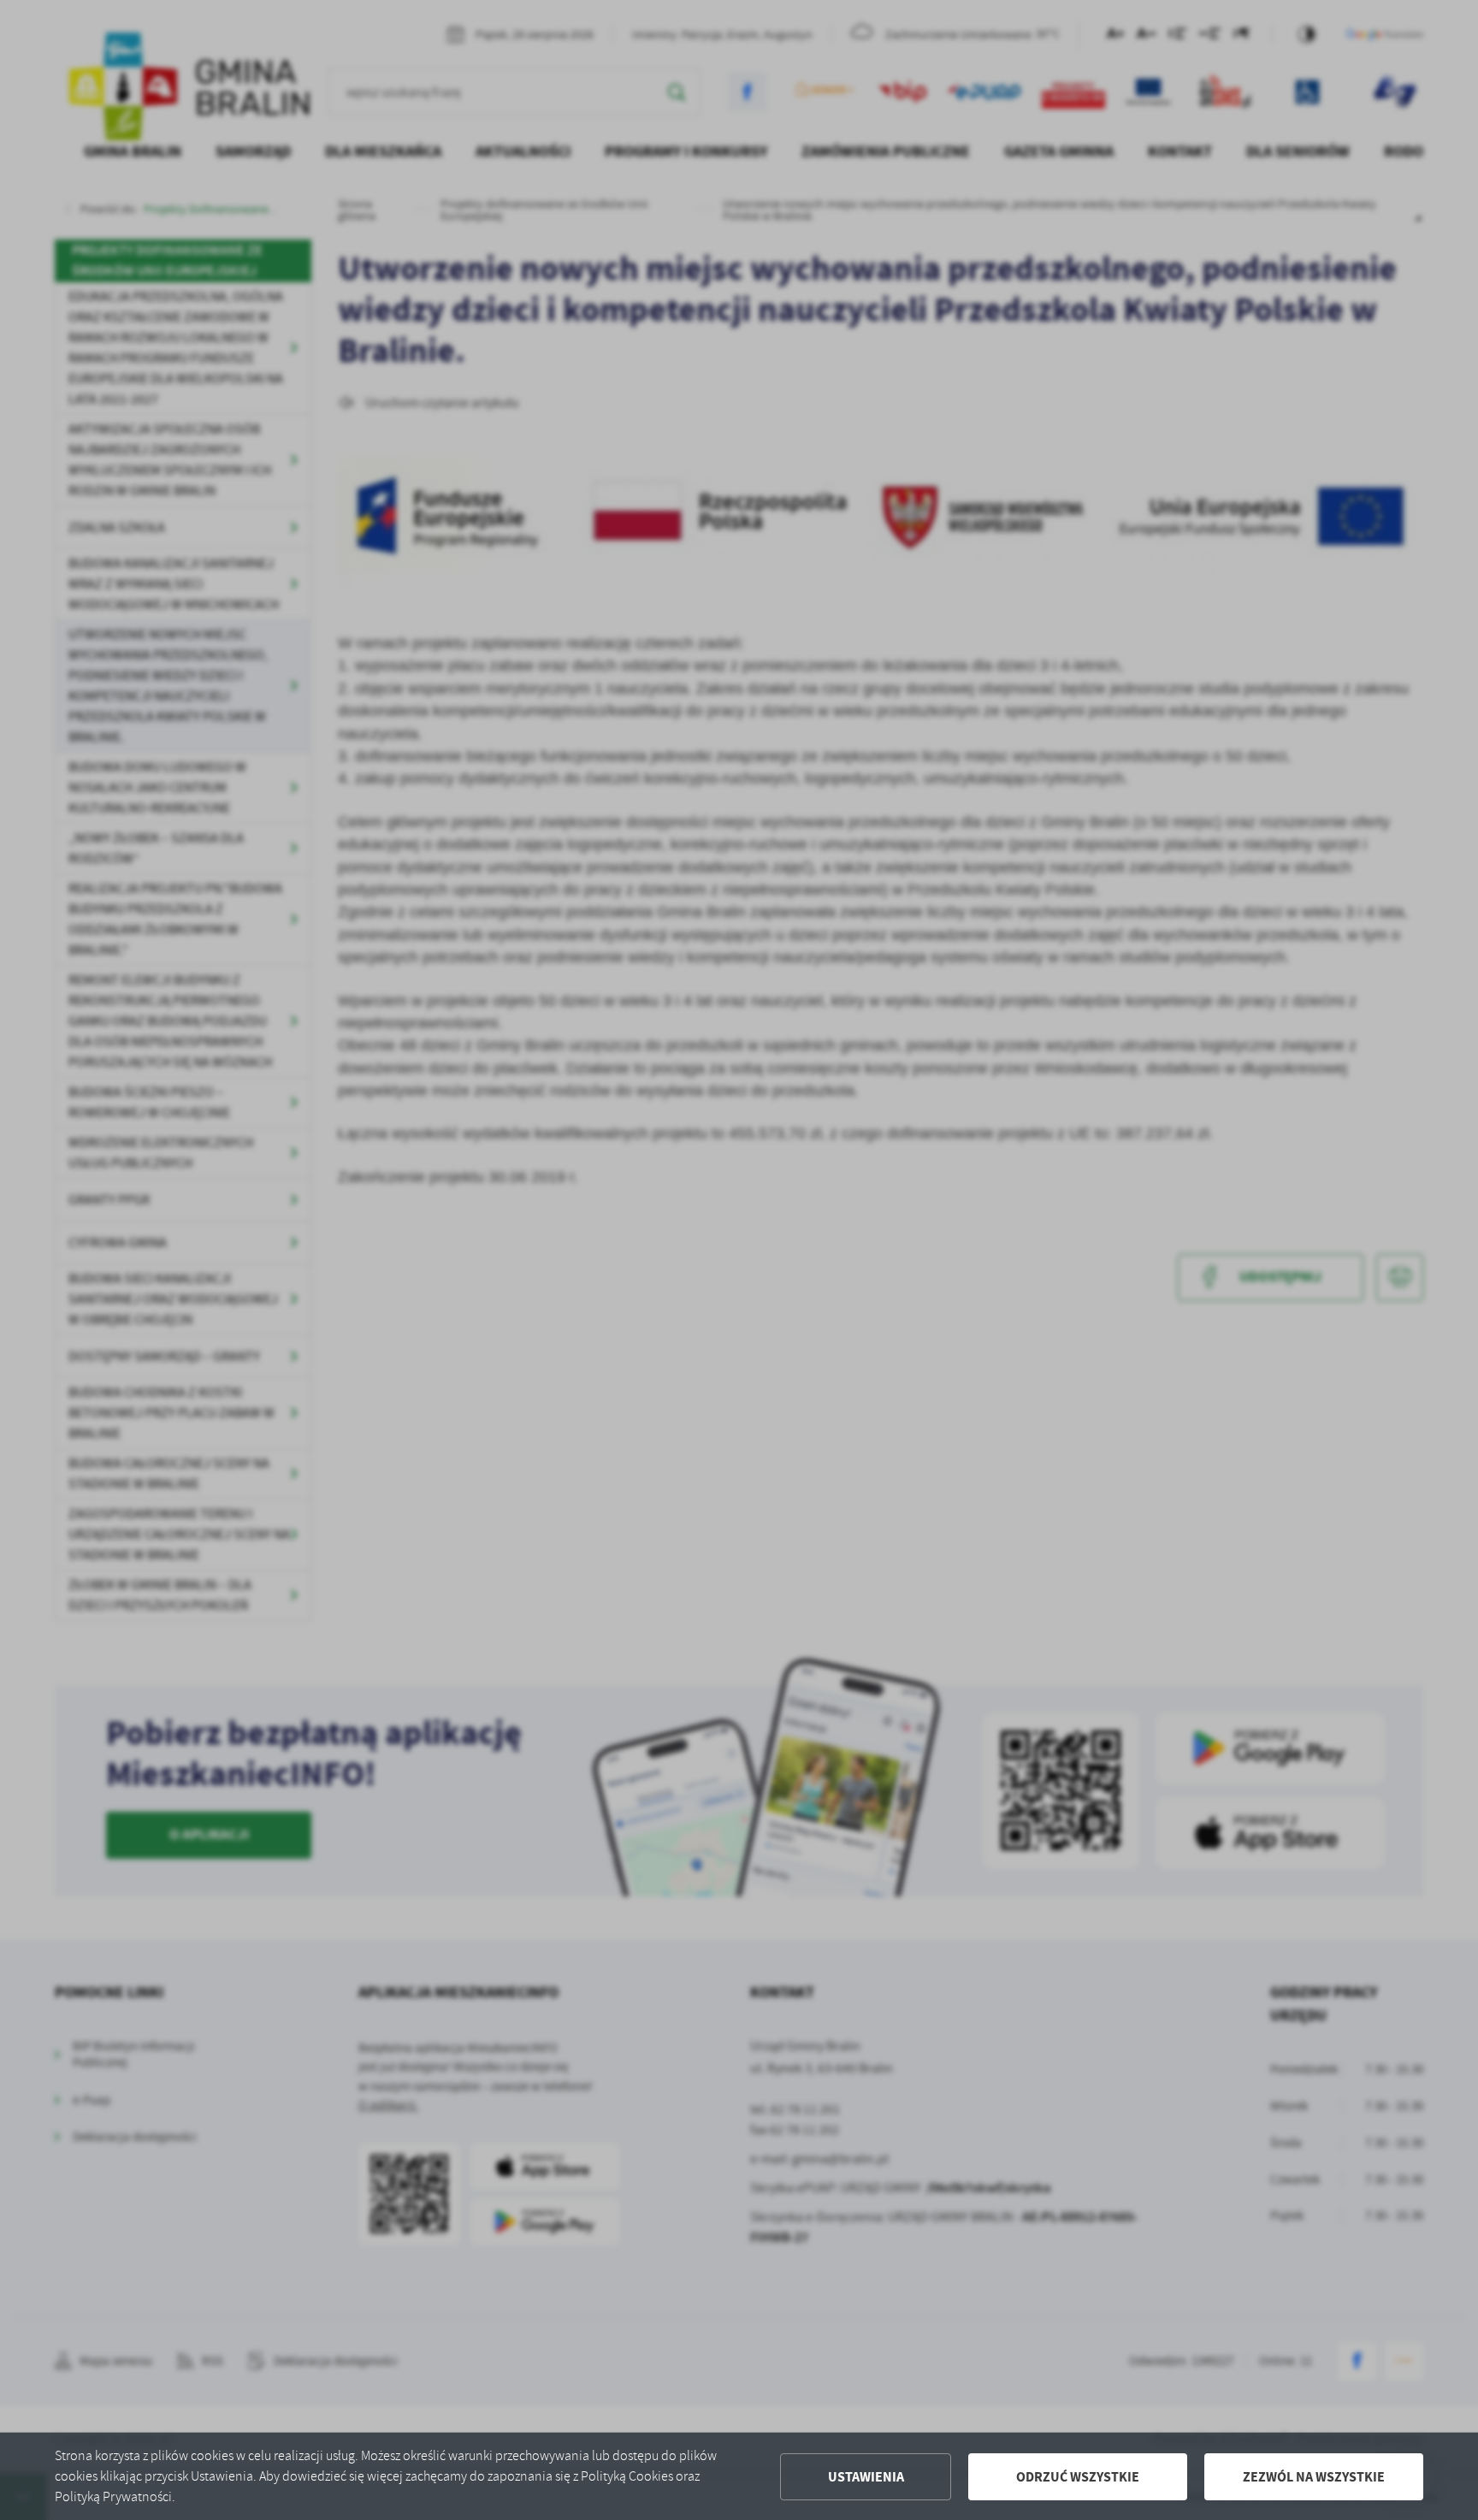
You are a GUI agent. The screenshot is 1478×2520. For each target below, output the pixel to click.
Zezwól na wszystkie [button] (1314, 2477)
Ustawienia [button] (866, 2477)
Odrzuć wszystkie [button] (1078, 2477)
